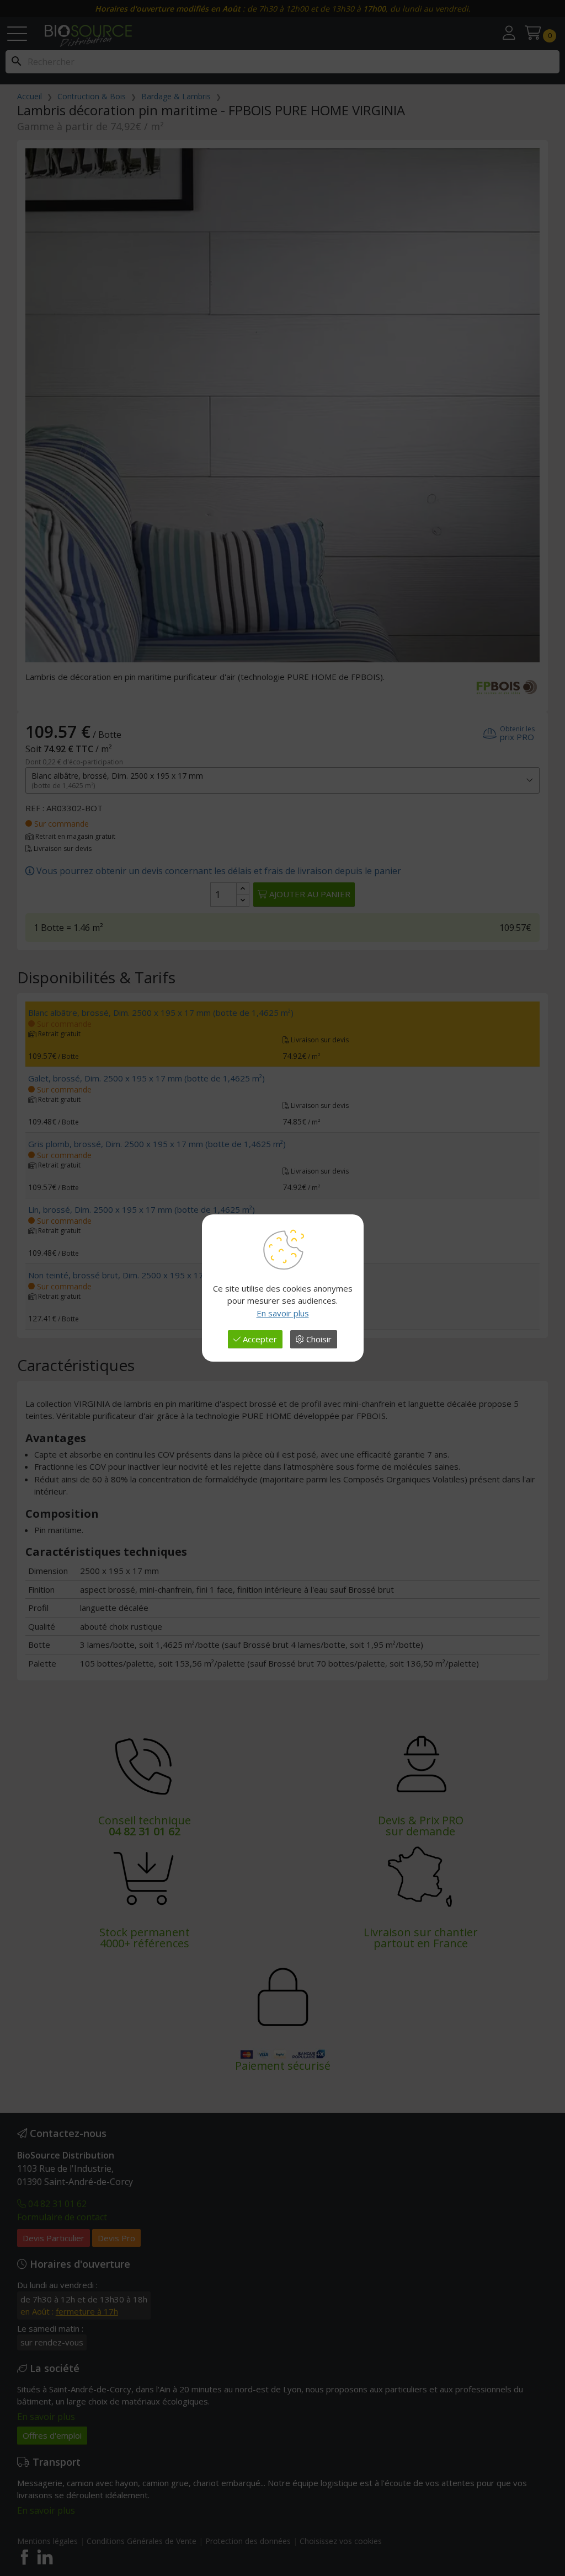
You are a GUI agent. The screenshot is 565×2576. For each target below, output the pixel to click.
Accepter (259, 1339)
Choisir (318, 1339)
